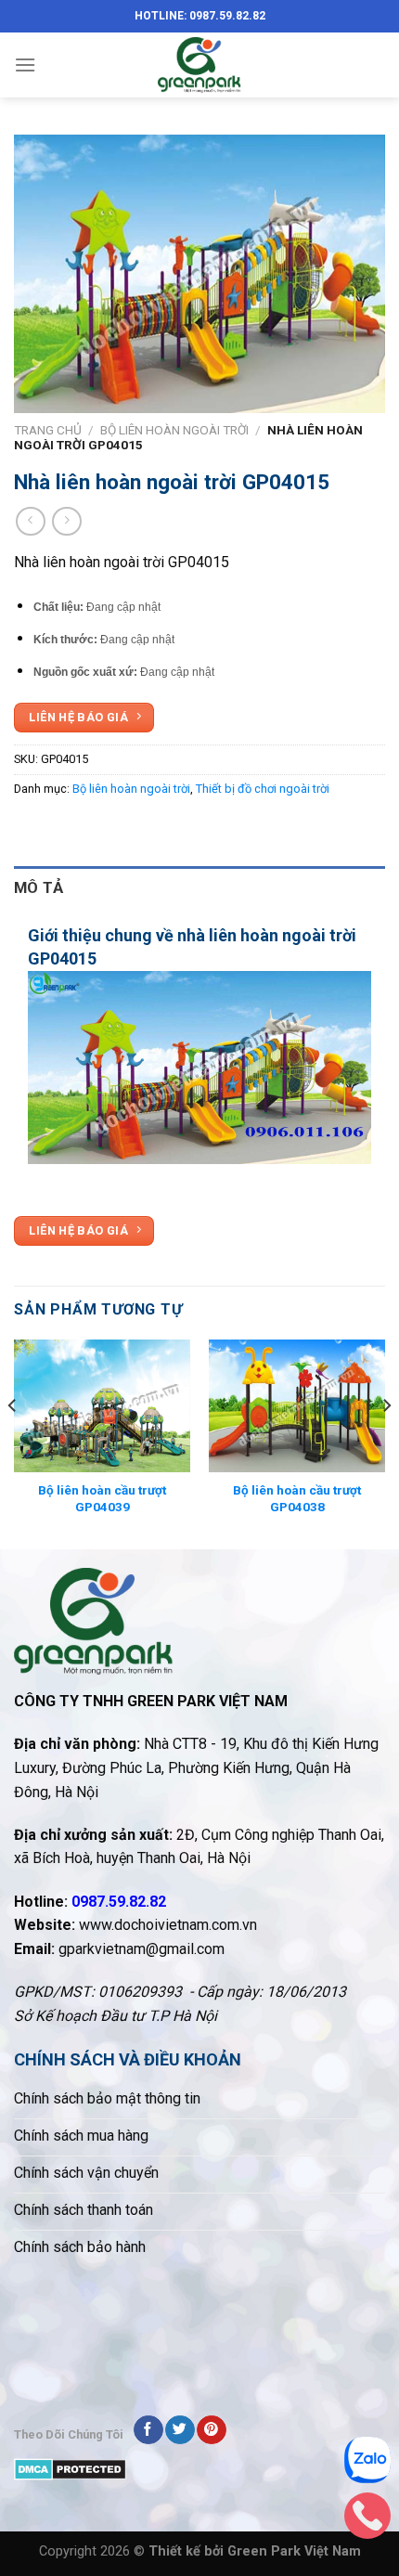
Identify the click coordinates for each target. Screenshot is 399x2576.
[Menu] (25, 65)
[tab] (199, 888)
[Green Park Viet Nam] (199, 65)
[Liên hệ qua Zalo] (367, 2465)
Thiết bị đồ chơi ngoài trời (263, 789)
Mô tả (39, 887)
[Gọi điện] (367, 2520)
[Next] (386, 1443)
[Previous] (13, 1443)
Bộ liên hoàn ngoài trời (174, 430)
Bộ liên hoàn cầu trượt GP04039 (102, 1498)
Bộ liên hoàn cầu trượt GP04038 (297, 1498)
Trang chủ (48, 430)
